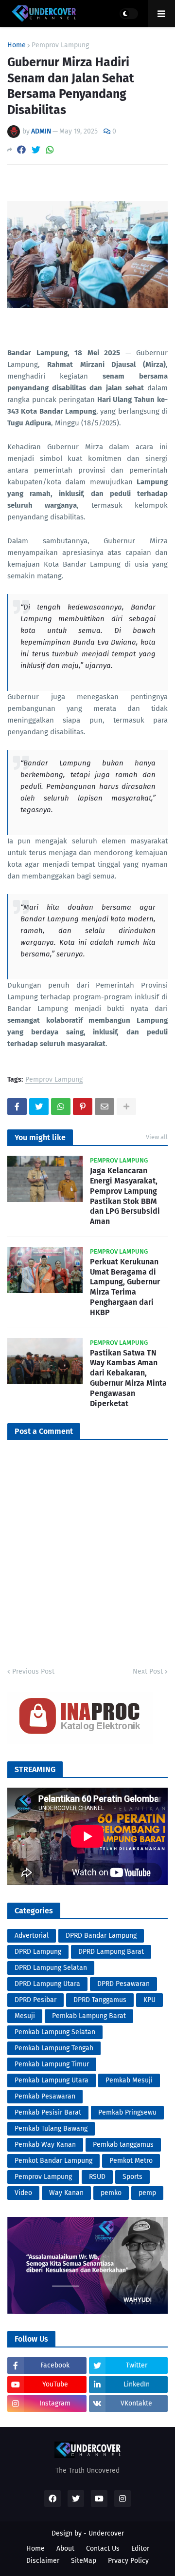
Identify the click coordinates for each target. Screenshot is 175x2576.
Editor (140, 2548)
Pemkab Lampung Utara (52, 2080)
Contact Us (103, 2548)
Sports (132, 2177)
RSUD (97, 2177)
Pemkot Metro (131, 2161)
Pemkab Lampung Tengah (54, 2048)
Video (23, 2193)
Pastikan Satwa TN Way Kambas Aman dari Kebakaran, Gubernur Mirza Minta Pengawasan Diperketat (128, 1378)
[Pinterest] (83, 1107)
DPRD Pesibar (35, 2000)
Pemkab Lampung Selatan (55, 2032)
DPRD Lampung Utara (47, 1984)
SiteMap (84, 2561)
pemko (111, 2193)
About (65, 2548)
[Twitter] (36, 150)
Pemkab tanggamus (123, 2145)
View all (157, 1137)
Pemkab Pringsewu (127, 2112)
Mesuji (25, 2016)
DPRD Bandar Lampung (101, 1936)
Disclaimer (43, 2561)
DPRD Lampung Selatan (51, 1968)
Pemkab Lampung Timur (52, 2064)
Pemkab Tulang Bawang (51, 2128)
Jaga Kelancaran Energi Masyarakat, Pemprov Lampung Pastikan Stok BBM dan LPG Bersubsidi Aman (125, 1196)
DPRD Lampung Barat (111, 1952)
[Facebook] (21, 150)
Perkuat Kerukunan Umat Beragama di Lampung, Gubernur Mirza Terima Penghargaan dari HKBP (125, 1287)
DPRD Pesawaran (123, 1984)
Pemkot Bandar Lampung (53, 2161)
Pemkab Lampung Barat (89, 2016)
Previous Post (33, 1671)
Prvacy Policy (128, 2561)
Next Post (148, 1671)
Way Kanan (66, 2193)
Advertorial (32, 1936)
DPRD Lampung (38, 1952)
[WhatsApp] (50, 150)
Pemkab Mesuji (129, 2080)
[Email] (105, 1107)
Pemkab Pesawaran (45, 2096)
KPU (149, 2000)
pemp (147, 2193)
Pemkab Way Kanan (45, 2145)
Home (17, 45)
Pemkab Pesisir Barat (48, 2112)
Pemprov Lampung (60, 45)
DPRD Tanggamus (100, 2000)
